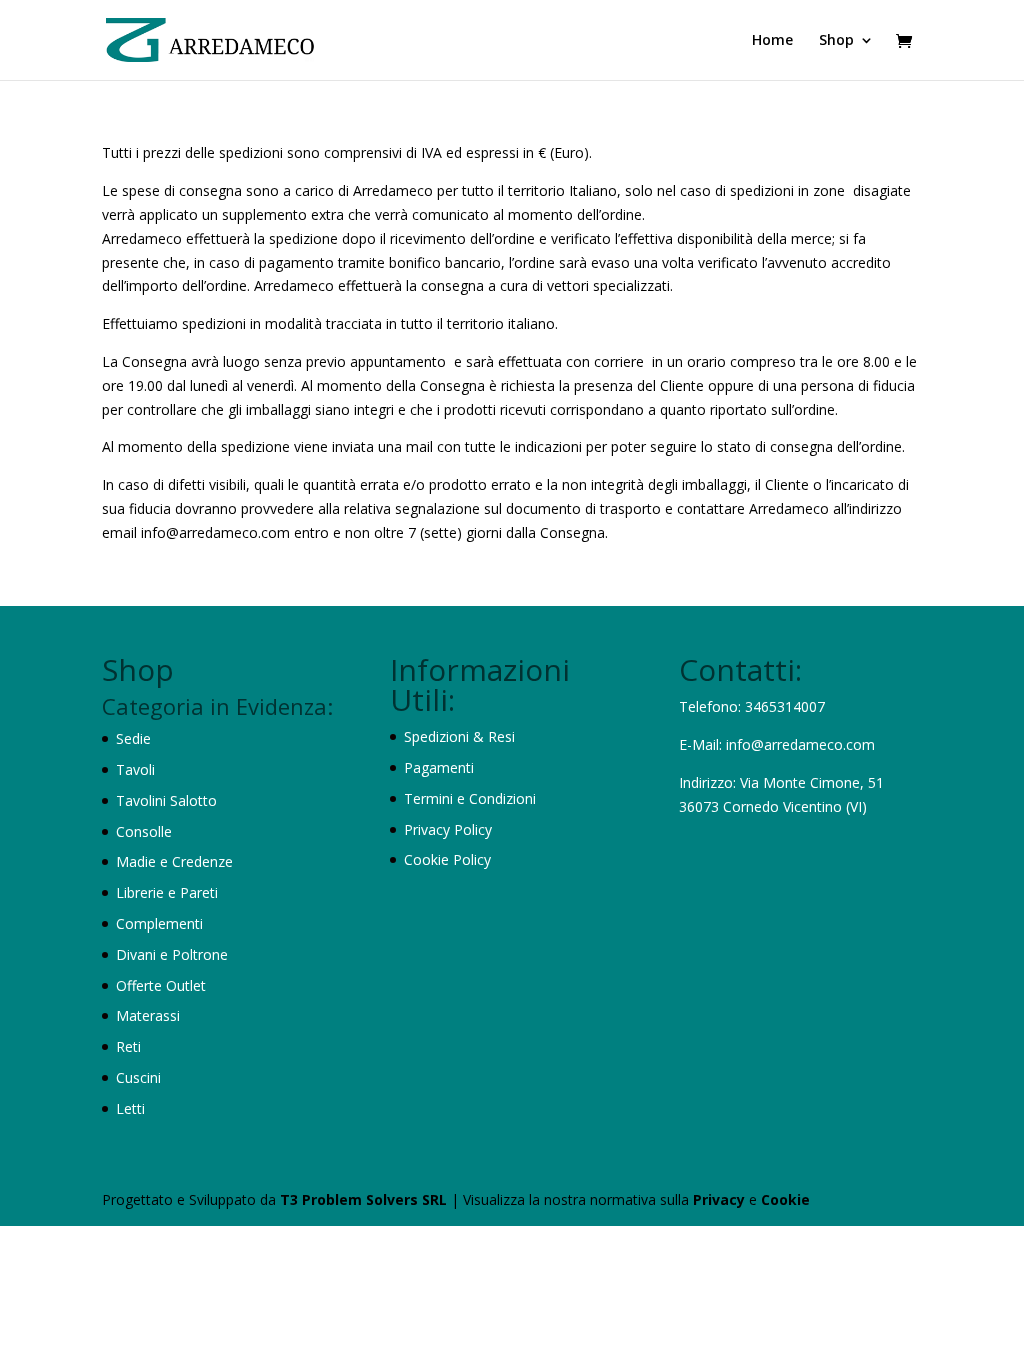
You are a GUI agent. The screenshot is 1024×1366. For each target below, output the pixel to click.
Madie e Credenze (174, 861)
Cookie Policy (447, 859)
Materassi (148, 1015)
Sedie (133, 738)
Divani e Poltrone (172, 954)
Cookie (785, 1199)
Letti (130, 1108)
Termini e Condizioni (470, 798)
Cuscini (138, 1077)
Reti (128, 1046)
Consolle (144, 831)
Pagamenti (439, 767)
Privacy (721, 1199)
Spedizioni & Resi (459, 736)
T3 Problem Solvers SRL (365, 1199)
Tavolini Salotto (166, 800)
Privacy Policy (448, 829)
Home (772, 41)
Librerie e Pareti (167, 892)
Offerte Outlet (161, 985)
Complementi (159, 923)
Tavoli (135, 769)
